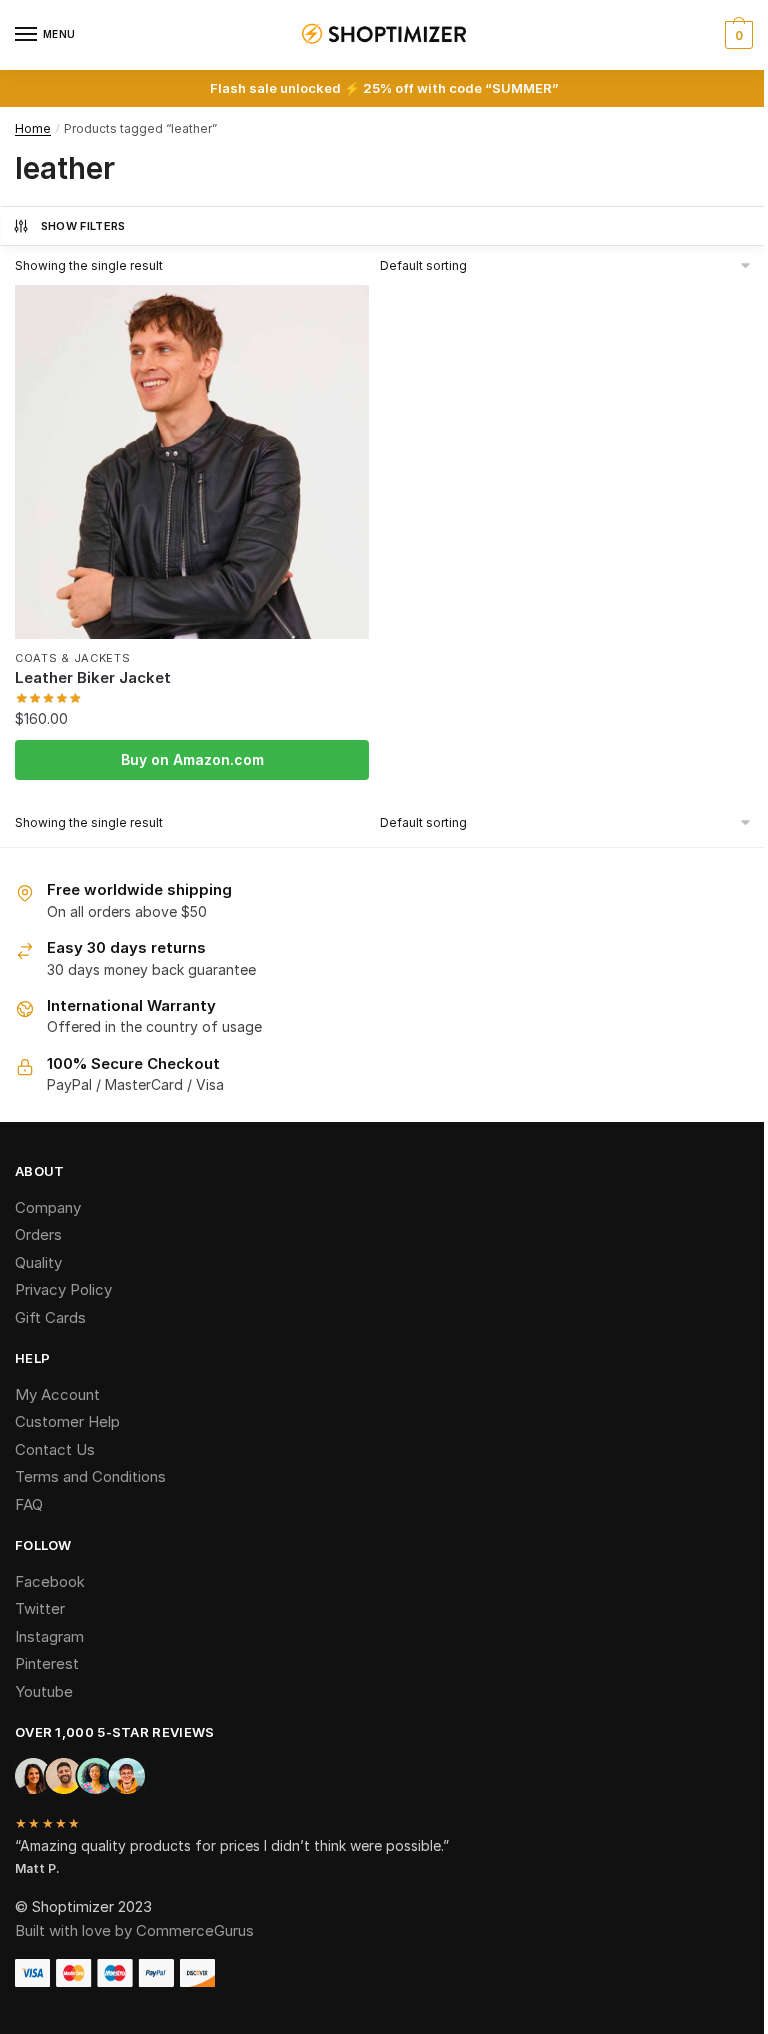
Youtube (44, 1691)
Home (33, 128)
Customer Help (67, 1421)
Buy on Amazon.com (192, 759)
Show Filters (83, 226)
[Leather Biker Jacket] (192, 462)
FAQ (29, 1504)
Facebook (50, 1581)
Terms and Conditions (90, 1476)
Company (48, 1207)
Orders (38, 1234)
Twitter (40, 1608)
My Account (57, 1394)
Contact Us (55, 1449)
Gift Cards (50, 1317)
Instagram (49, 1636)
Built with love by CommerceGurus (134, 1930)
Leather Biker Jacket (93, 677)
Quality (38, 1262)
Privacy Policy (63, 1289)
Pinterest (47, 1663)
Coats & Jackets (73, 658)
